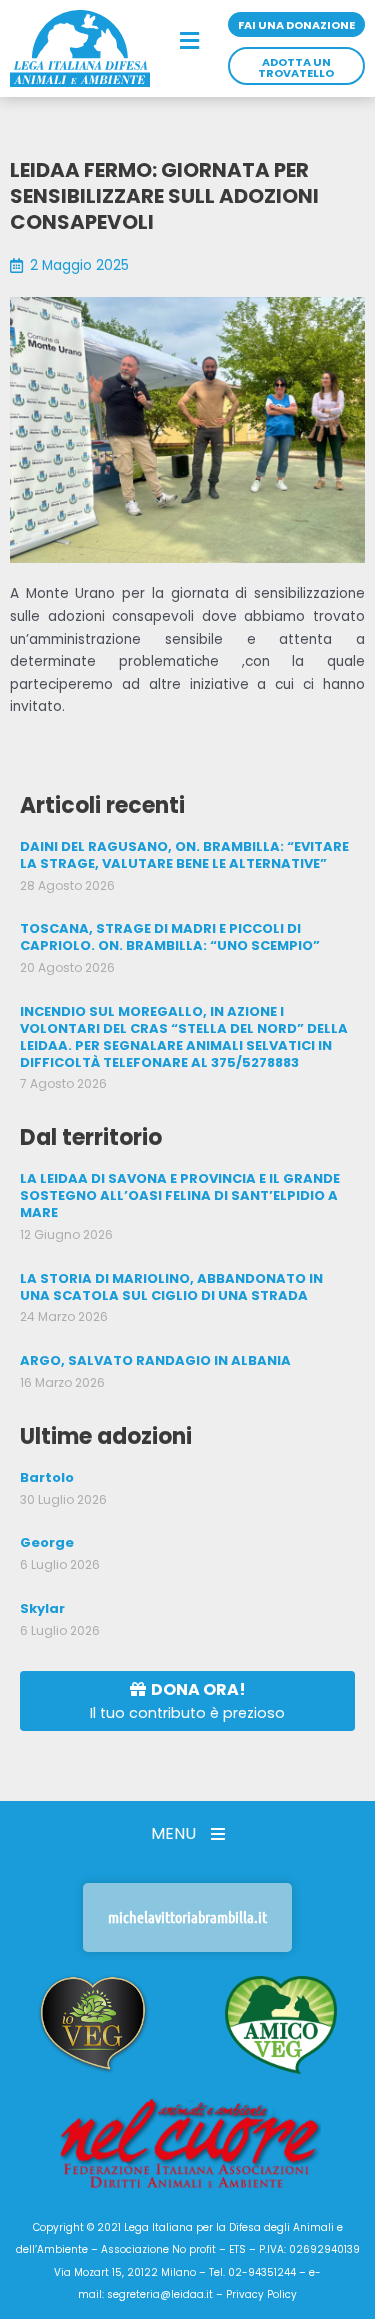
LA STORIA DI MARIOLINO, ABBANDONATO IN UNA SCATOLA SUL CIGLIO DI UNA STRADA (171, 1287)
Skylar (42, 1608)
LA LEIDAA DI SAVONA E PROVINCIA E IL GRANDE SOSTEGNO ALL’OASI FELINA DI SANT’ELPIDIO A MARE (180, 1195)
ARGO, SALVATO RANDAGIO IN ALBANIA (155, 1360)
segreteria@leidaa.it (160, 2294)
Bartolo (47, 1477)
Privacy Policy (261, 2294)
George (47, 1542)
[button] (189, 42)
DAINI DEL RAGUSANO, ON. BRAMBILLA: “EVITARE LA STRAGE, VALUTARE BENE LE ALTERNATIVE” (184, 855)
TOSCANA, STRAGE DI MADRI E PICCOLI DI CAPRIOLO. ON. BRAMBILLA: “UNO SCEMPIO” (170, 937)
